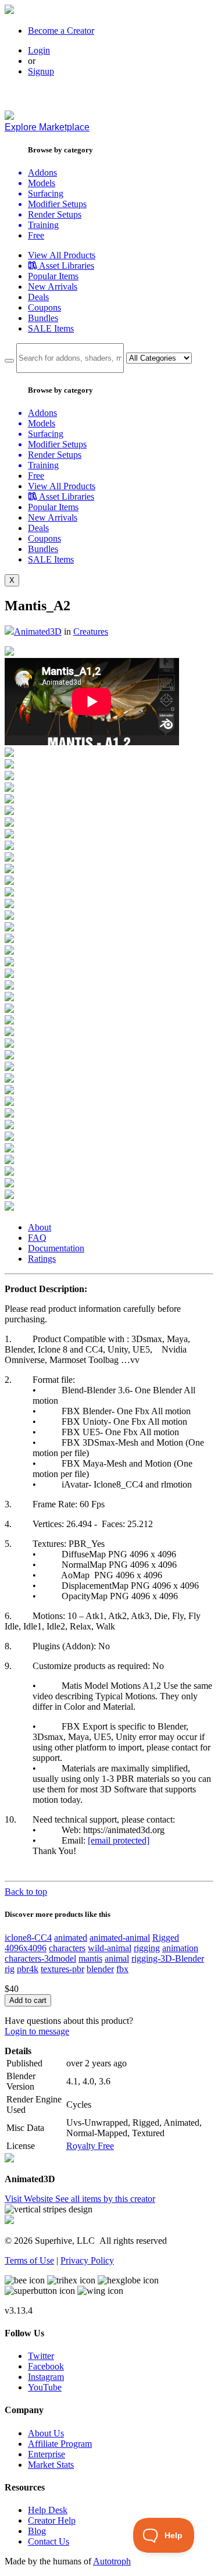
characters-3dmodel (40, 1958)
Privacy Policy (87, 2260)
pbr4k (28, 1969)
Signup (41, 71)
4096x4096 (26, 1948)
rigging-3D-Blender (168, 1958)
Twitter (41, 2356)
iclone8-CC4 (28, 1938)
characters (67, 1948)
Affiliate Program (60, 2444)
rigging (147, 1948)
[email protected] (119, 1840)
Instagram (46, 2377)
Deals (38, 297)
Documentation (56, 1248)
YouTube (45, 2387)
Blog (37, 2531)
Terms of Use (29, 2260)
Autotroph (112, 2561)
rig (10, 1969)
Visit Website (30, 2199)
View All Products (62, 255)
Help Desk (48, 2510)
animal (117, 1958)
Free (36, 235)
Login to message (37, 2031)
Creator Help (52, 2520)
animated (71, 1938)
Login (39, 50)
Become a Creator (61, 31)
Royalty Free (90, 2146)
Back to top (26, 1892)
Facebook (46, 2366)
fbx (122, 1969)
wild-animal (110, 1948)
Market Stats (51, 2465)
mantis (90, 1958)
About (40, 1227)
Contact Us (49, 2541)
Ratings (42, 1259)
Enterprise (47, 2454)
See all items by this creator (105, 2199)
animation (180, 1948)
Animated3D (38, 631)
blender (100, 1969)
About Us (46, 2433)
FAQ (37, 1238)
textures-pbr (62, 1969)
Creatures (91, 631)
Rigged (166, 1938)
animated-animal (120, 1938)
